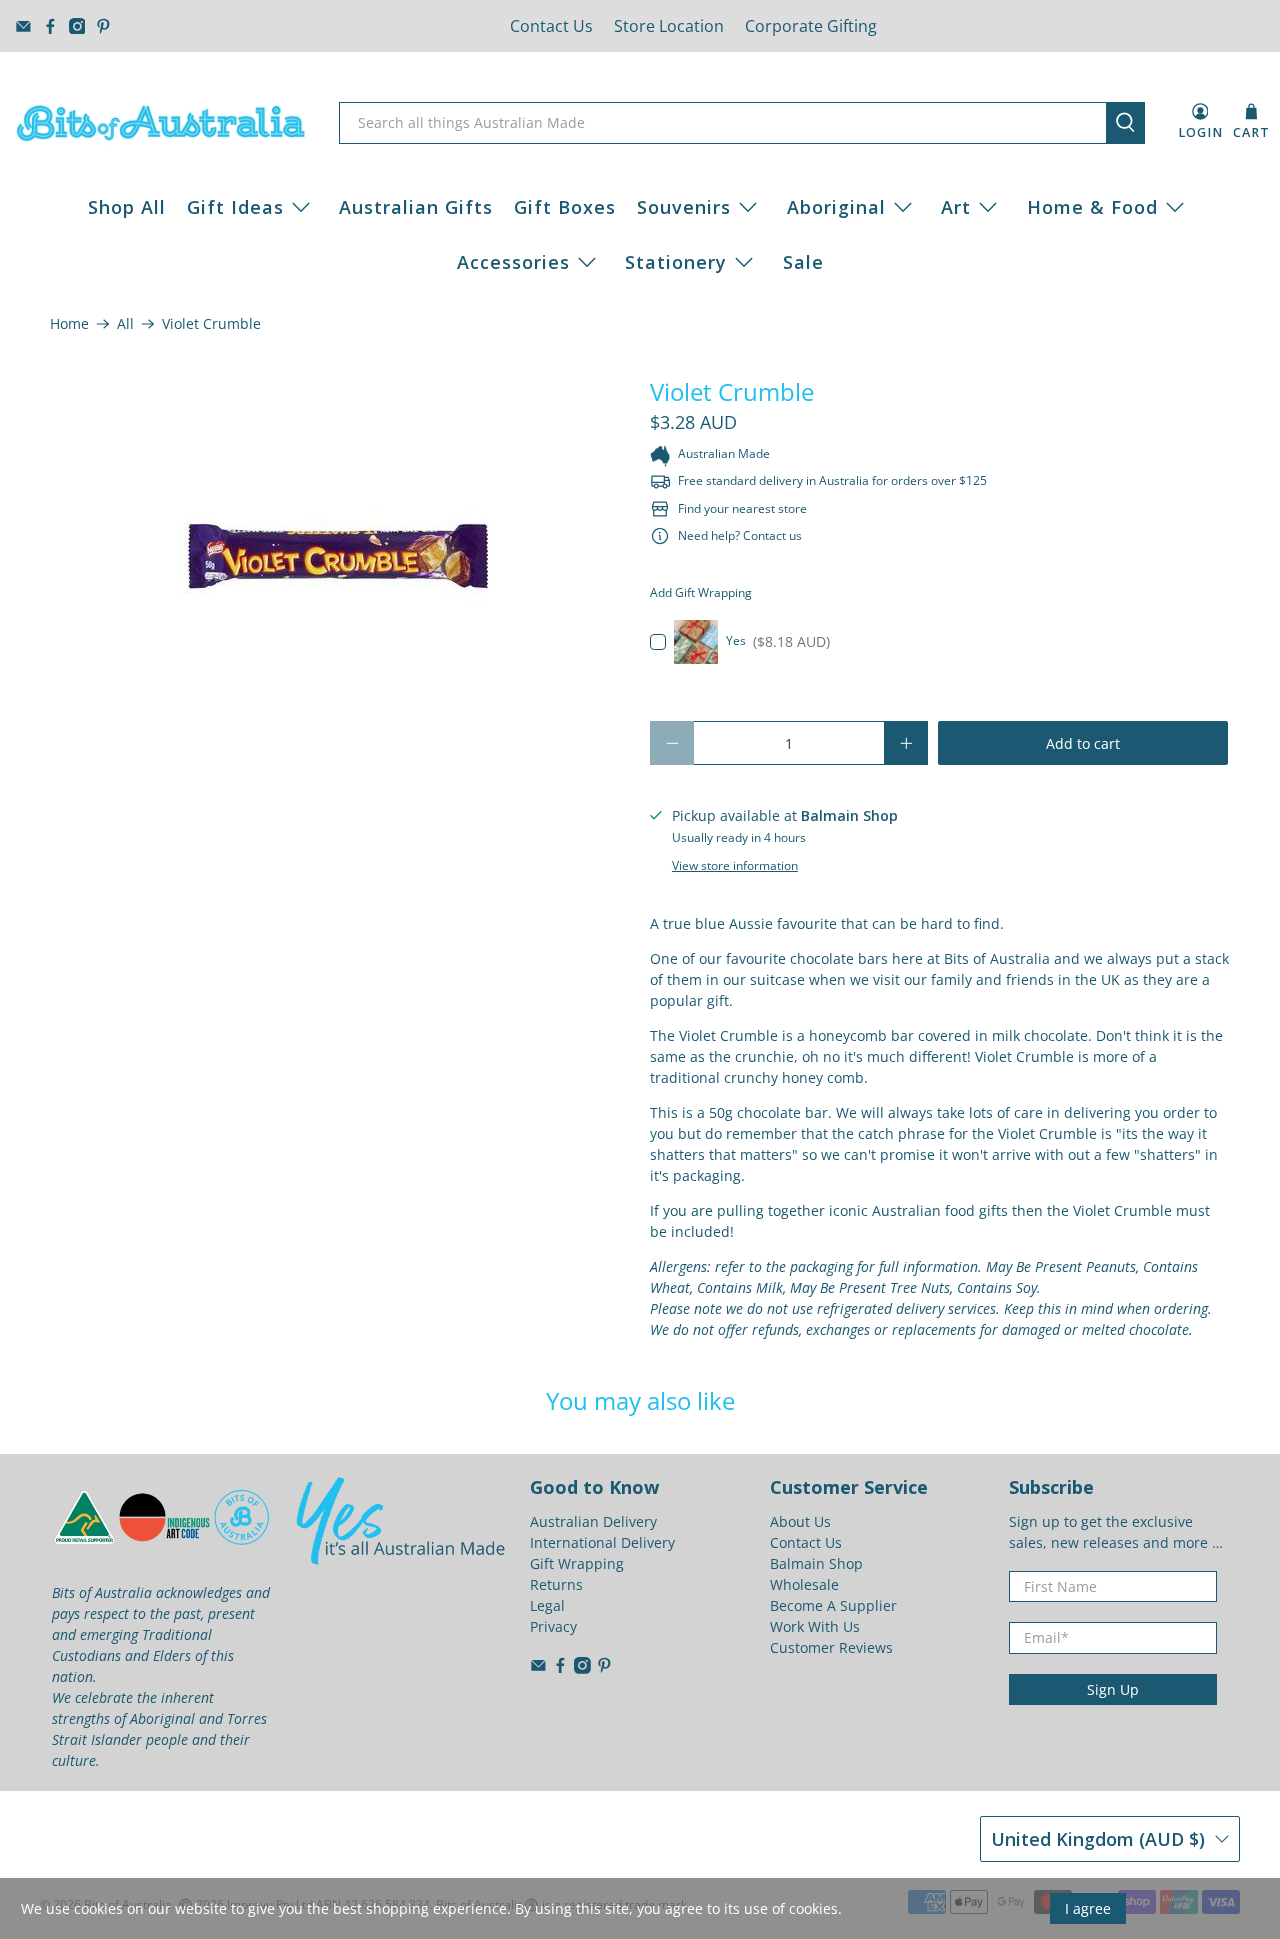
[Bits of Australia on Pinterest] (103, 26)
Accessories (513, 262)
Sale (803, 262)
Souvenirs (684, 207)
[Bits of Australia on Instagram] (77, 26)
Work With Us (815, 1626)
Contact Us (551, 26)
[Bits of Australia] (161, 123)
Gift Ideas (235, 207)
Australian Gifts (416, 207)
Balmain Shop (816, 1563)
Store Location (669, 26)
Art (956, 207)
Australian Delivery (593, 1521)
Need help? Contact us (740, 535)
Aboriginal (836, 207)
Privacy (553, 1626)
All (125, 324)
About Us (800, 1521)
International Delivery (602, 1542)
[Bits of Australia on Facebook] (50, 26)
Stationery (676, 262)
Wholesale (804, 1584)
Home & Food (1092, 207)
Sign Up (1113, 1689)
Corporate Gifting (811, 26)
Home (69, 324)
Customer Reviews (831, 1647)
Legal (547, 1605)
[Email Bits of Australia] (23, 26)
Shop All (127, 207)
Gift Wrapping (577, 1563)
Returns (556, 1584)
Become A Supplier (833, 1605)
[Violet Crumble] (340, 558)
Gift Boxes (565, 207)
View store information (735, 865)
